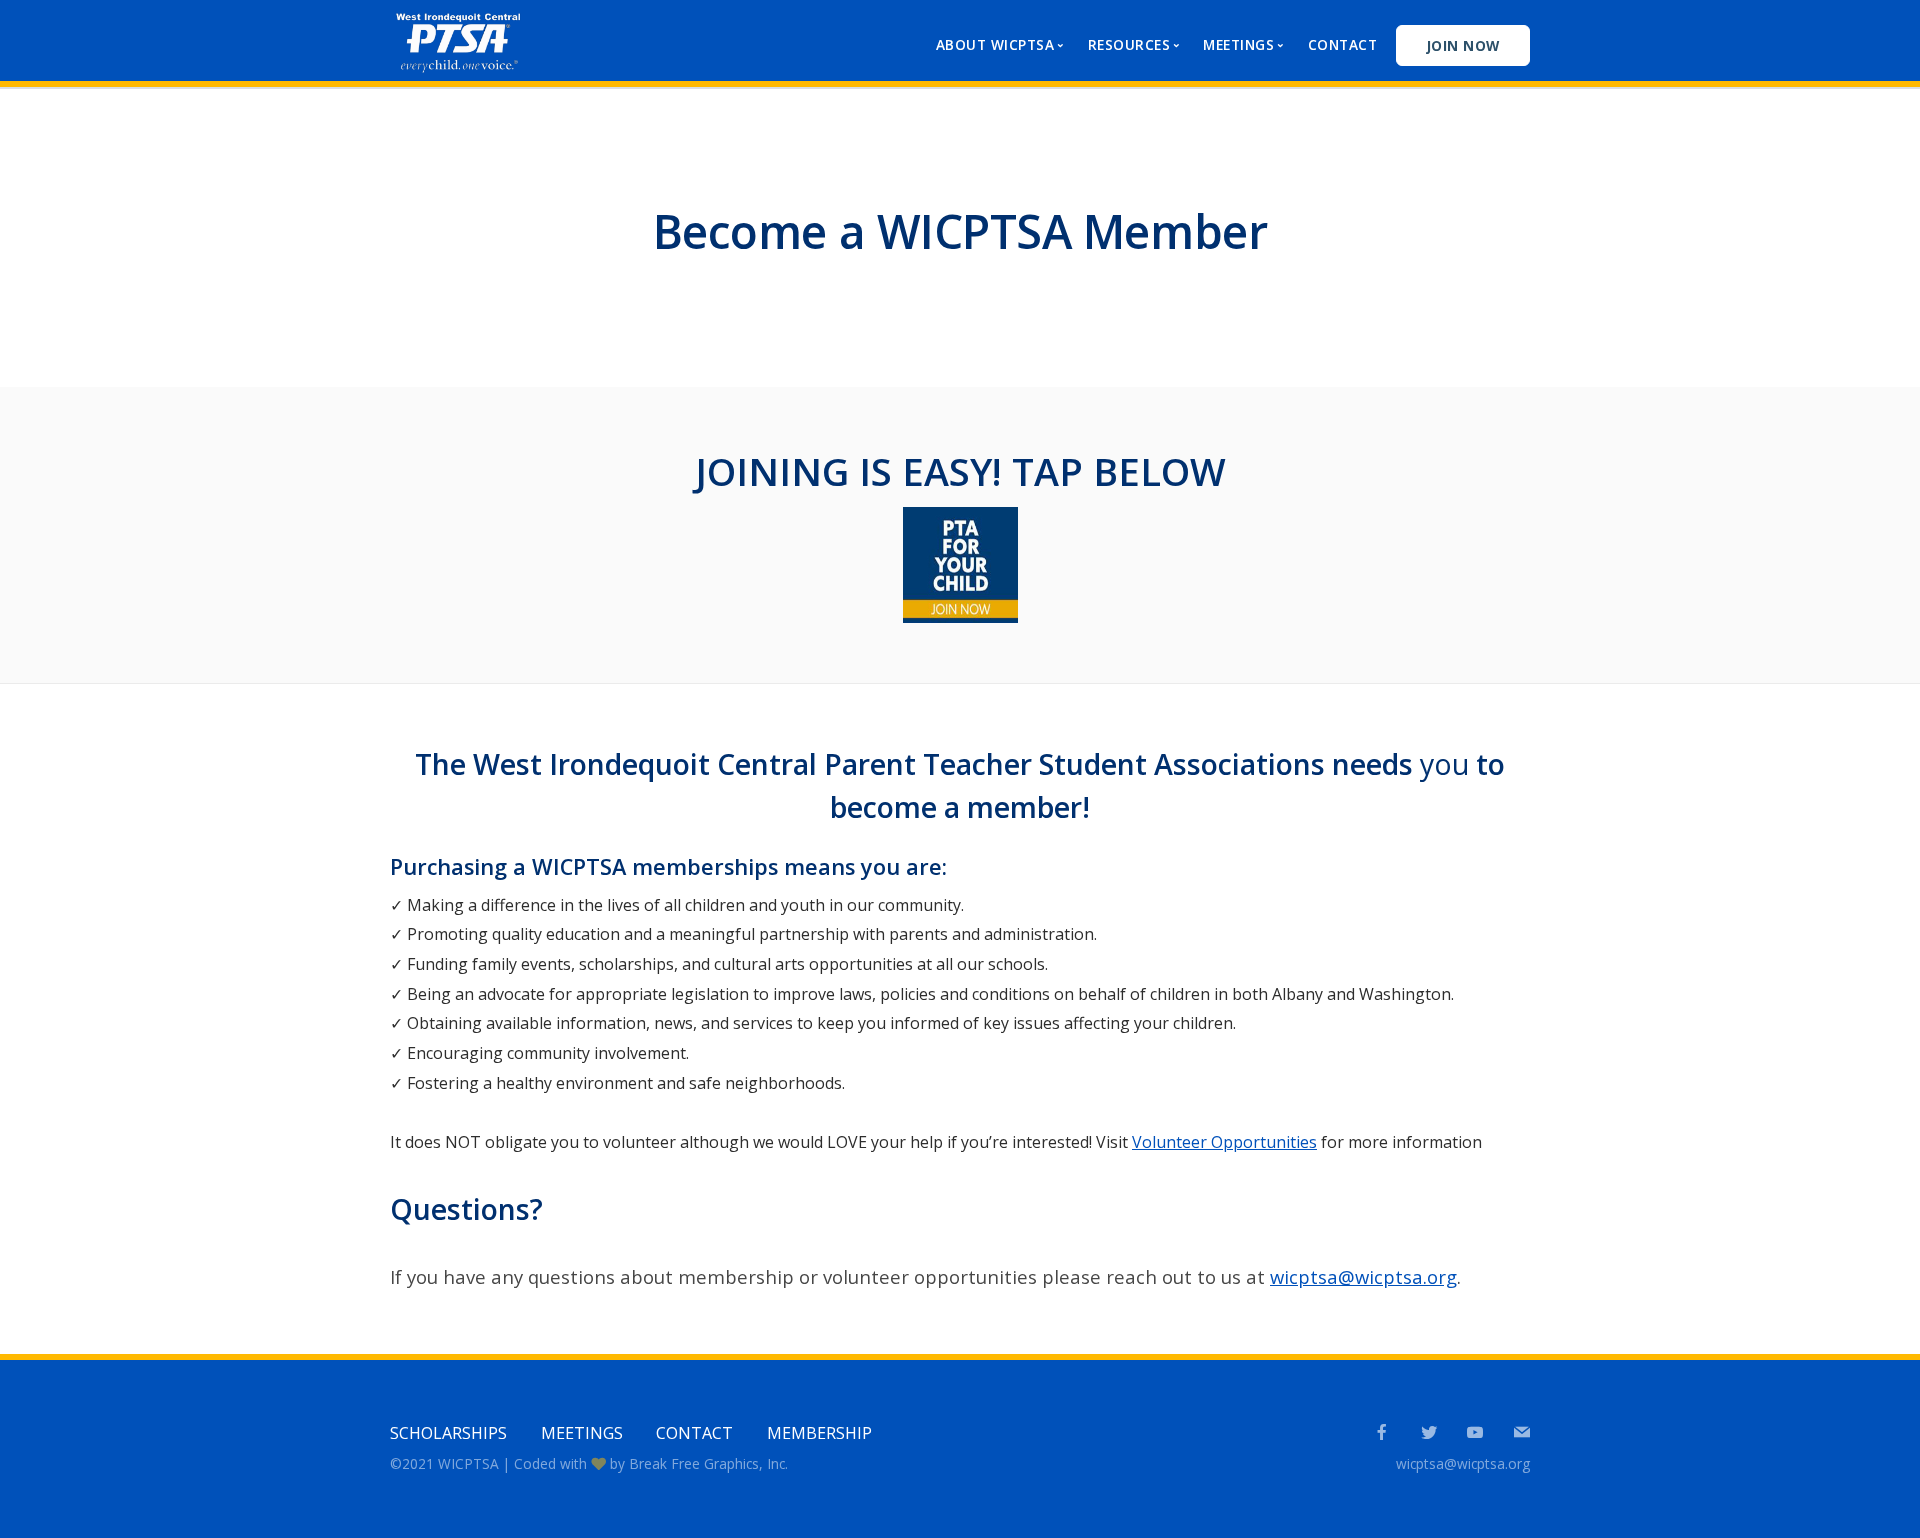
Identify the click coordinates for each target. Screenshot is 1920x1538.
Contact (1343, 44)
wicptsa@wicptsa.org (1363, 1276)
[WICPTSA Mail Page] (1521, 1433)
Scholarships (448, 1433)
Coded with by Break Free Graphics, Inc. (651, 1463)
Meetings (582, 1433)
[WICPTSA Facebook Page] (1381, 1433)
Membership (819, 1433)
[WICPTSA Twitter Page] (1428, 1433)
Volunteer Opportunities (1224, 1142)
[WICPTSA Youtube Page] (1474, 1433)
